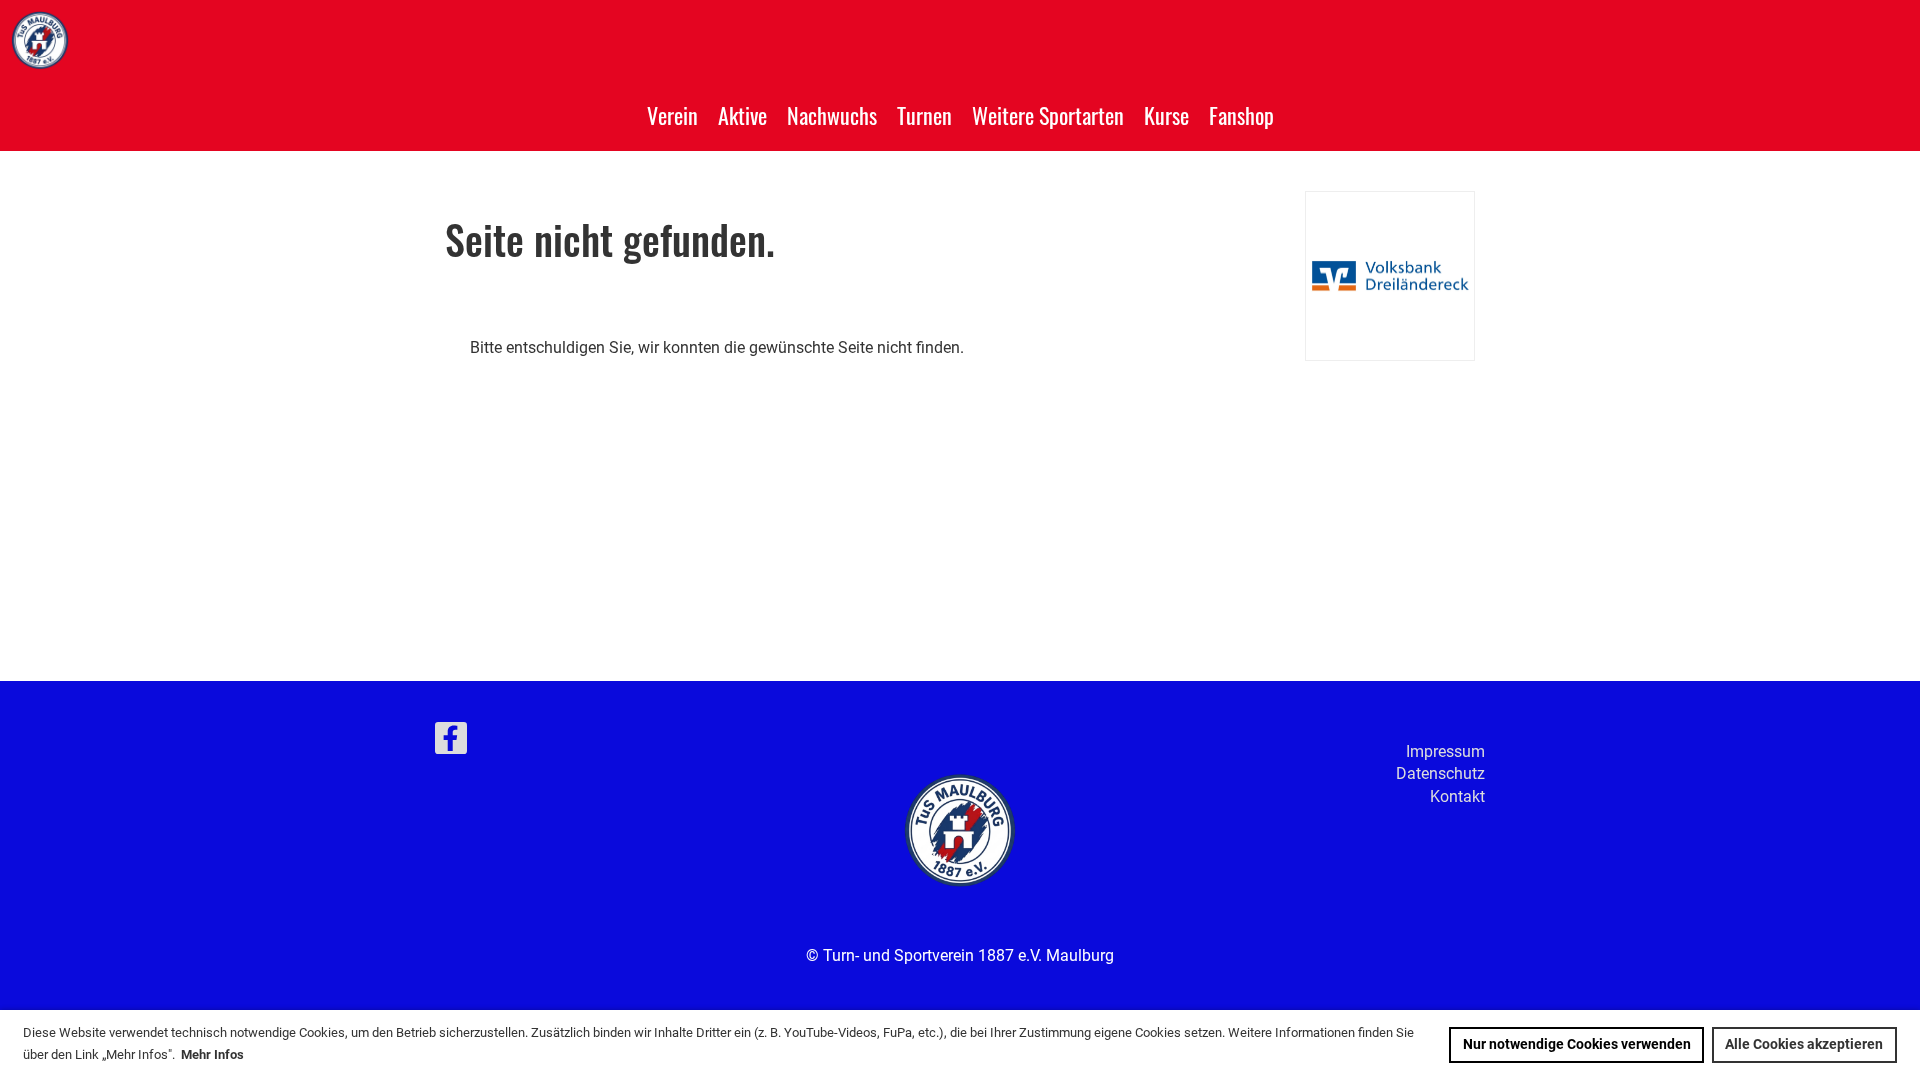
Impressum (1445, 751)
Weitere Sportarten (1048, 115)
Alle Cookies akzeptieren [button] (1804, 1044)
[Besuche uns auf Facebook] (451, 743)
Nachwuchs (832, 115)
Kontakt (1457, 796)
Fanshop (1241, 115)
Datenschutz (1440, 773)
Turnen (924, 115)
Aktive (742, 115)
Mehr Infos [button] (212, 1054)
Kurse (1166, 115)
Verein (672, 115)
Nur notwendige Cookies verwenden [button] (1577, 1044)
